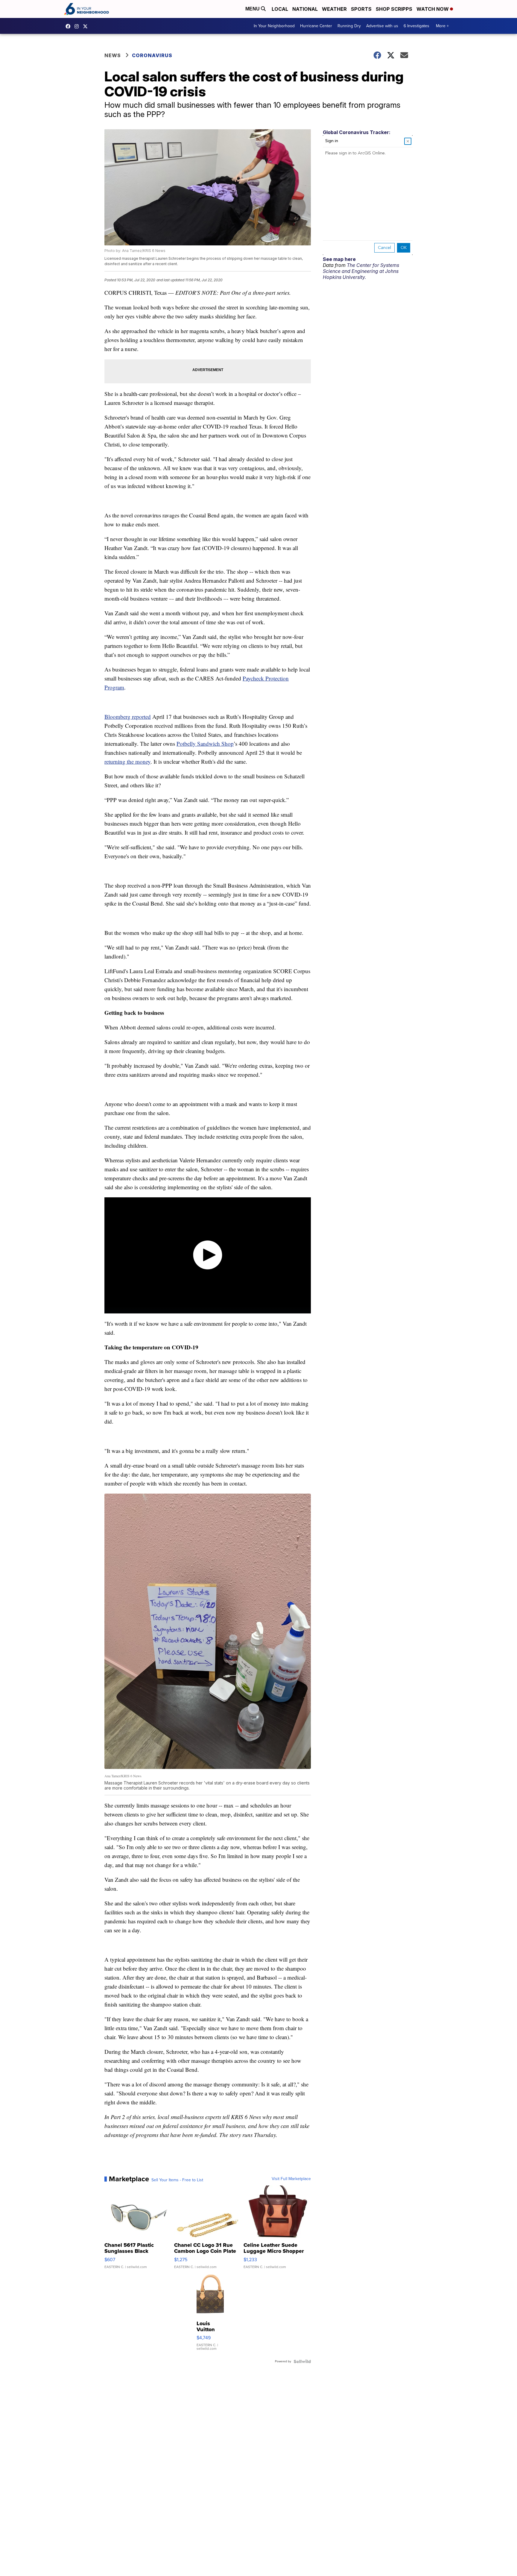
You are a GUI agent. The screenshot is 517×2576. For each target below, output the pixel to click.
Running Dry (349, 26)
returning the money (127, 761)
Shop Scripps (394, 9)
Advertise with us (382, 26)
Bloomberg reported (128, 717)
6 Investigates (416, 26)
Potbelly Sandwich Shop (205, 744)
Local (280, 9)
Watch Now (433, 9)
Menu (253, 9)
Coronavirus (152, 55)
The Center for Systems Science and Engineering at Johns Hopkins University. (361, 271)
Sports (361, 9)
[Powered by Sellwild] (302, 2361)
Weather (334, 9)
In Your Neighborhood (274, 26)
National (305, 9)
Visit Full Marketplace (291, 2179)
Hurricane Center (316, 26)
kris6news (78, 26)
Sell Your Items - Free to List (177, 2180)
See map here (339, 259)
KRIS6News (69, 26)
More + (442, 26)
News (113, 55)
